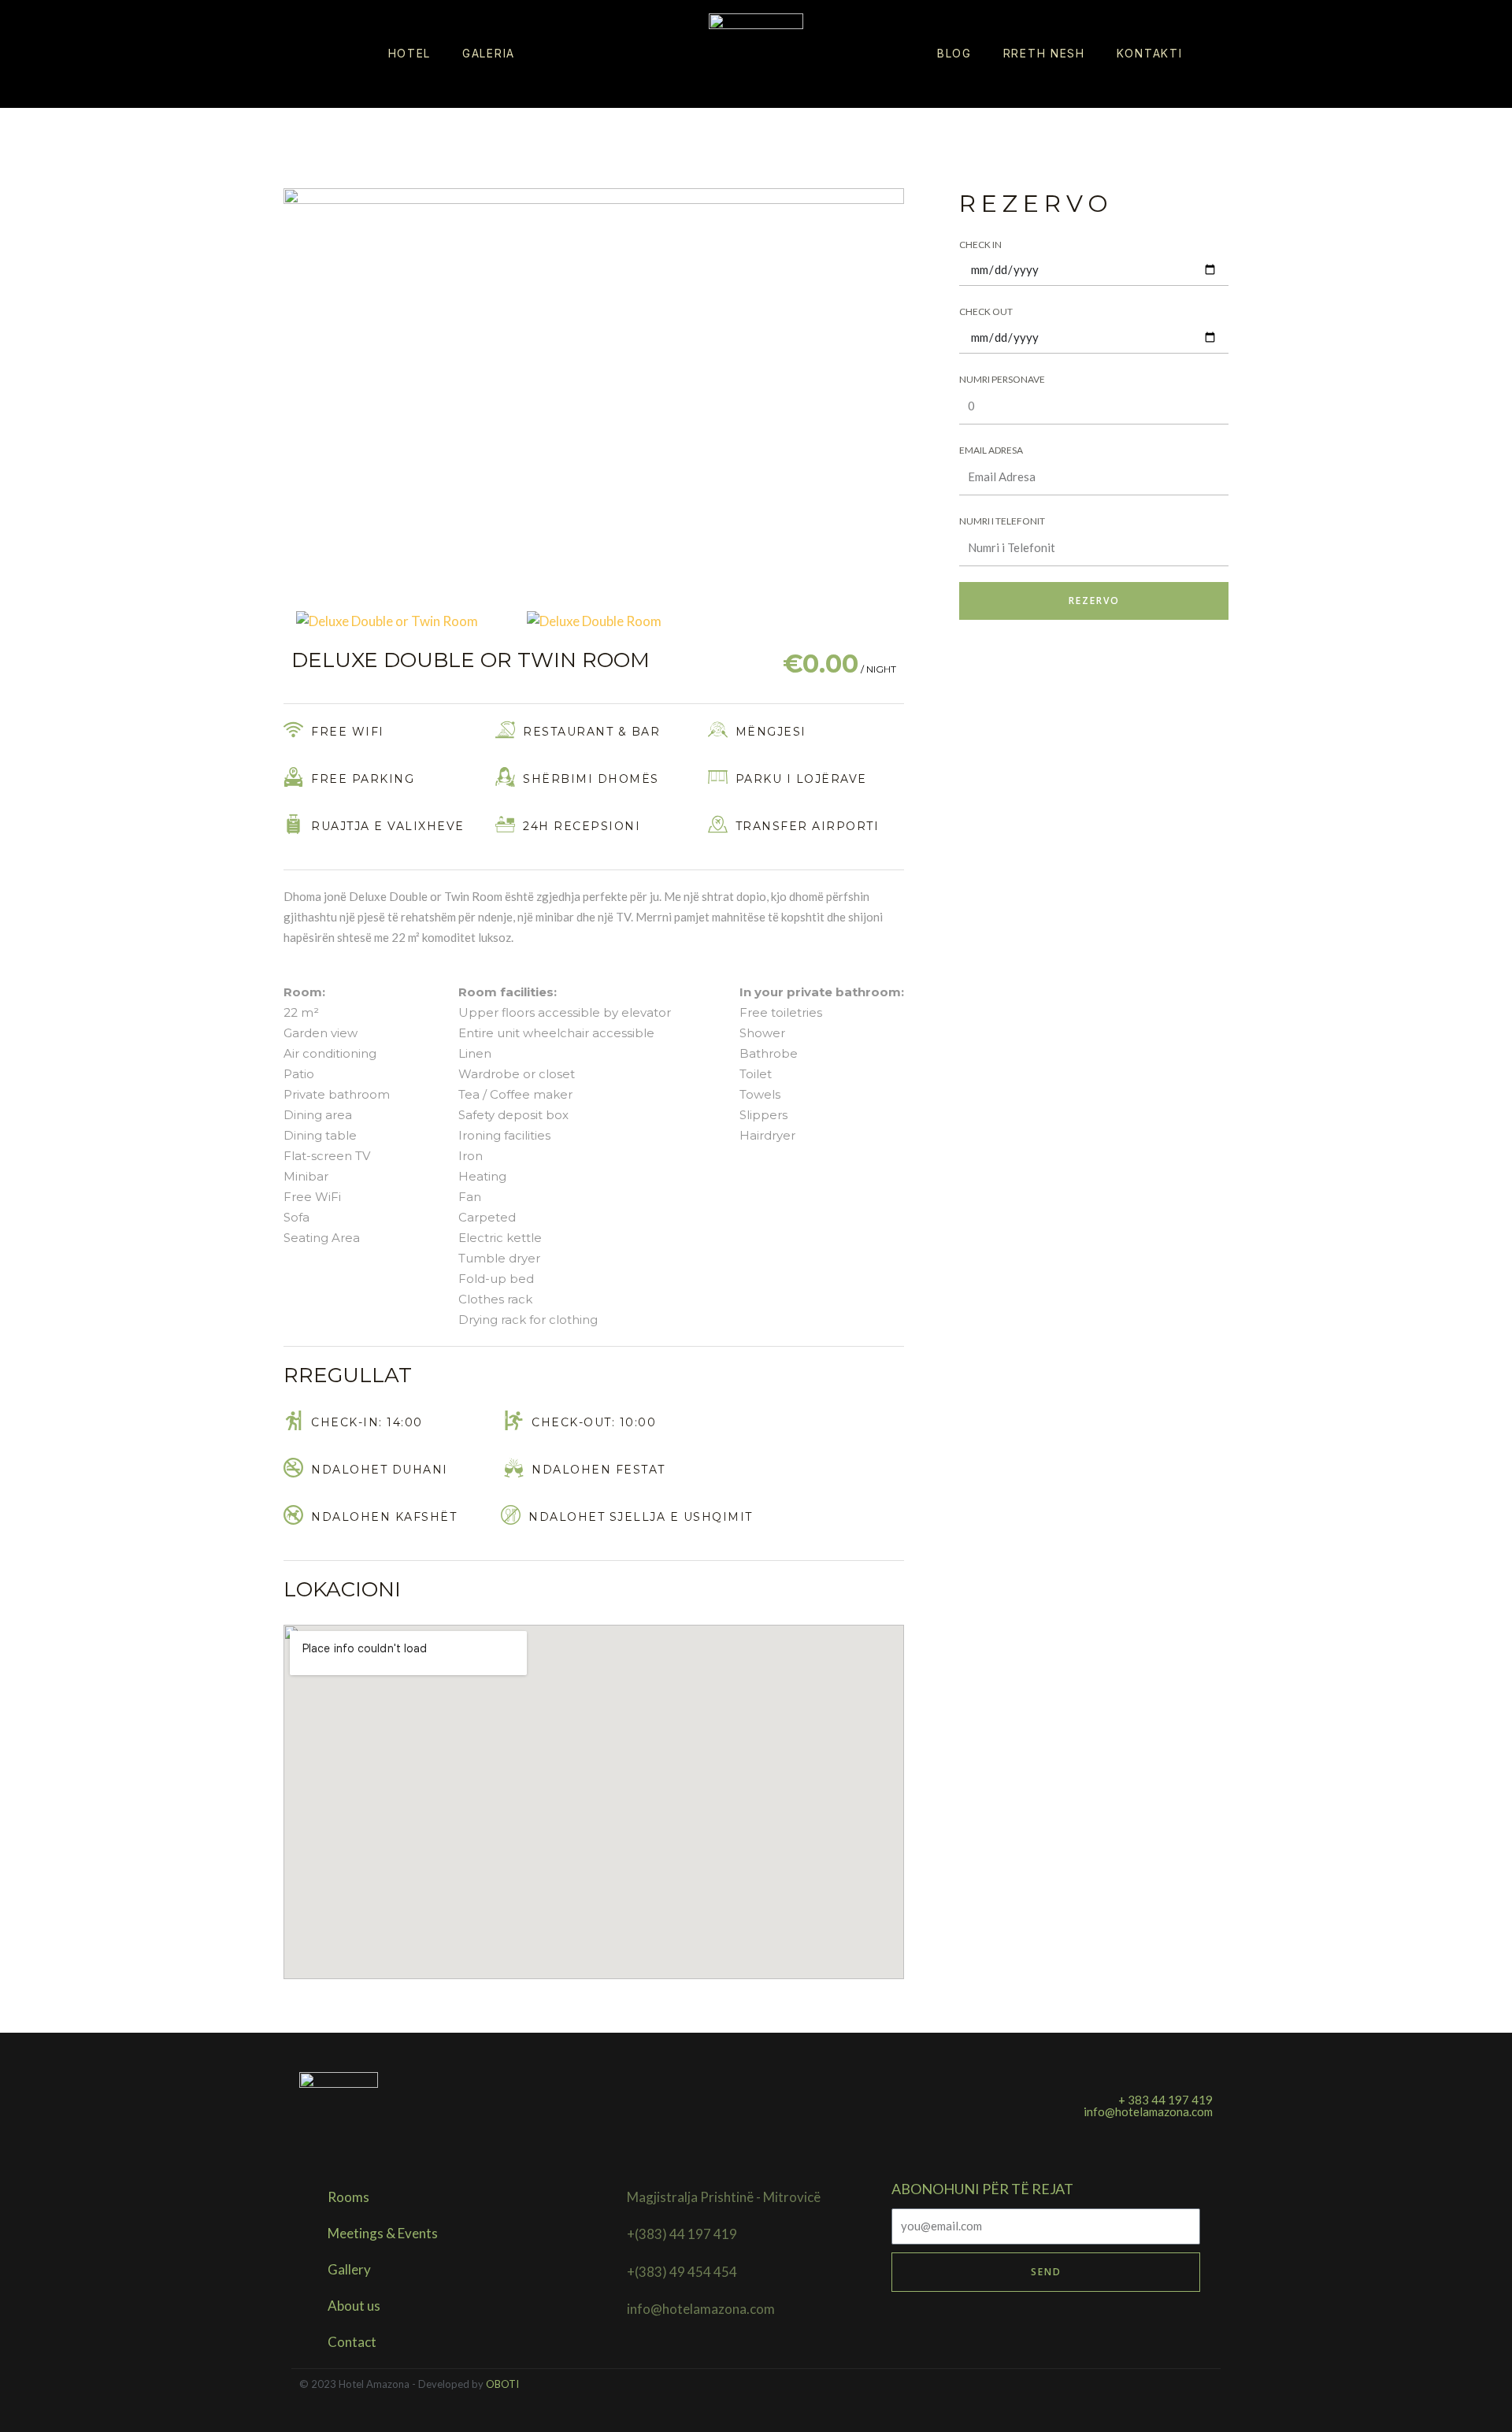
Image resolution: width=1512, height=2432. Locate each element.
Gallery (349, 2269)
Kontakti (1150, 53)
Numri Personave (1002, 379)
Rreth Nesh (1044, 53)
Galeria (489, 53)
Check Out (986, 311)
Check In (980, 245)
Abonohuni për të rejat (982, 2189)
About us (354, 2306)
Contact (352, 2342)
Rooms (348, 2197)
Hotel (410, 53)
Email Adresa (991, 450)
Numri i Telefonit (1002, 521)
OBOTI (502, 2384)
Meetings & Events (383, 2233)
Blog (954, 53)
